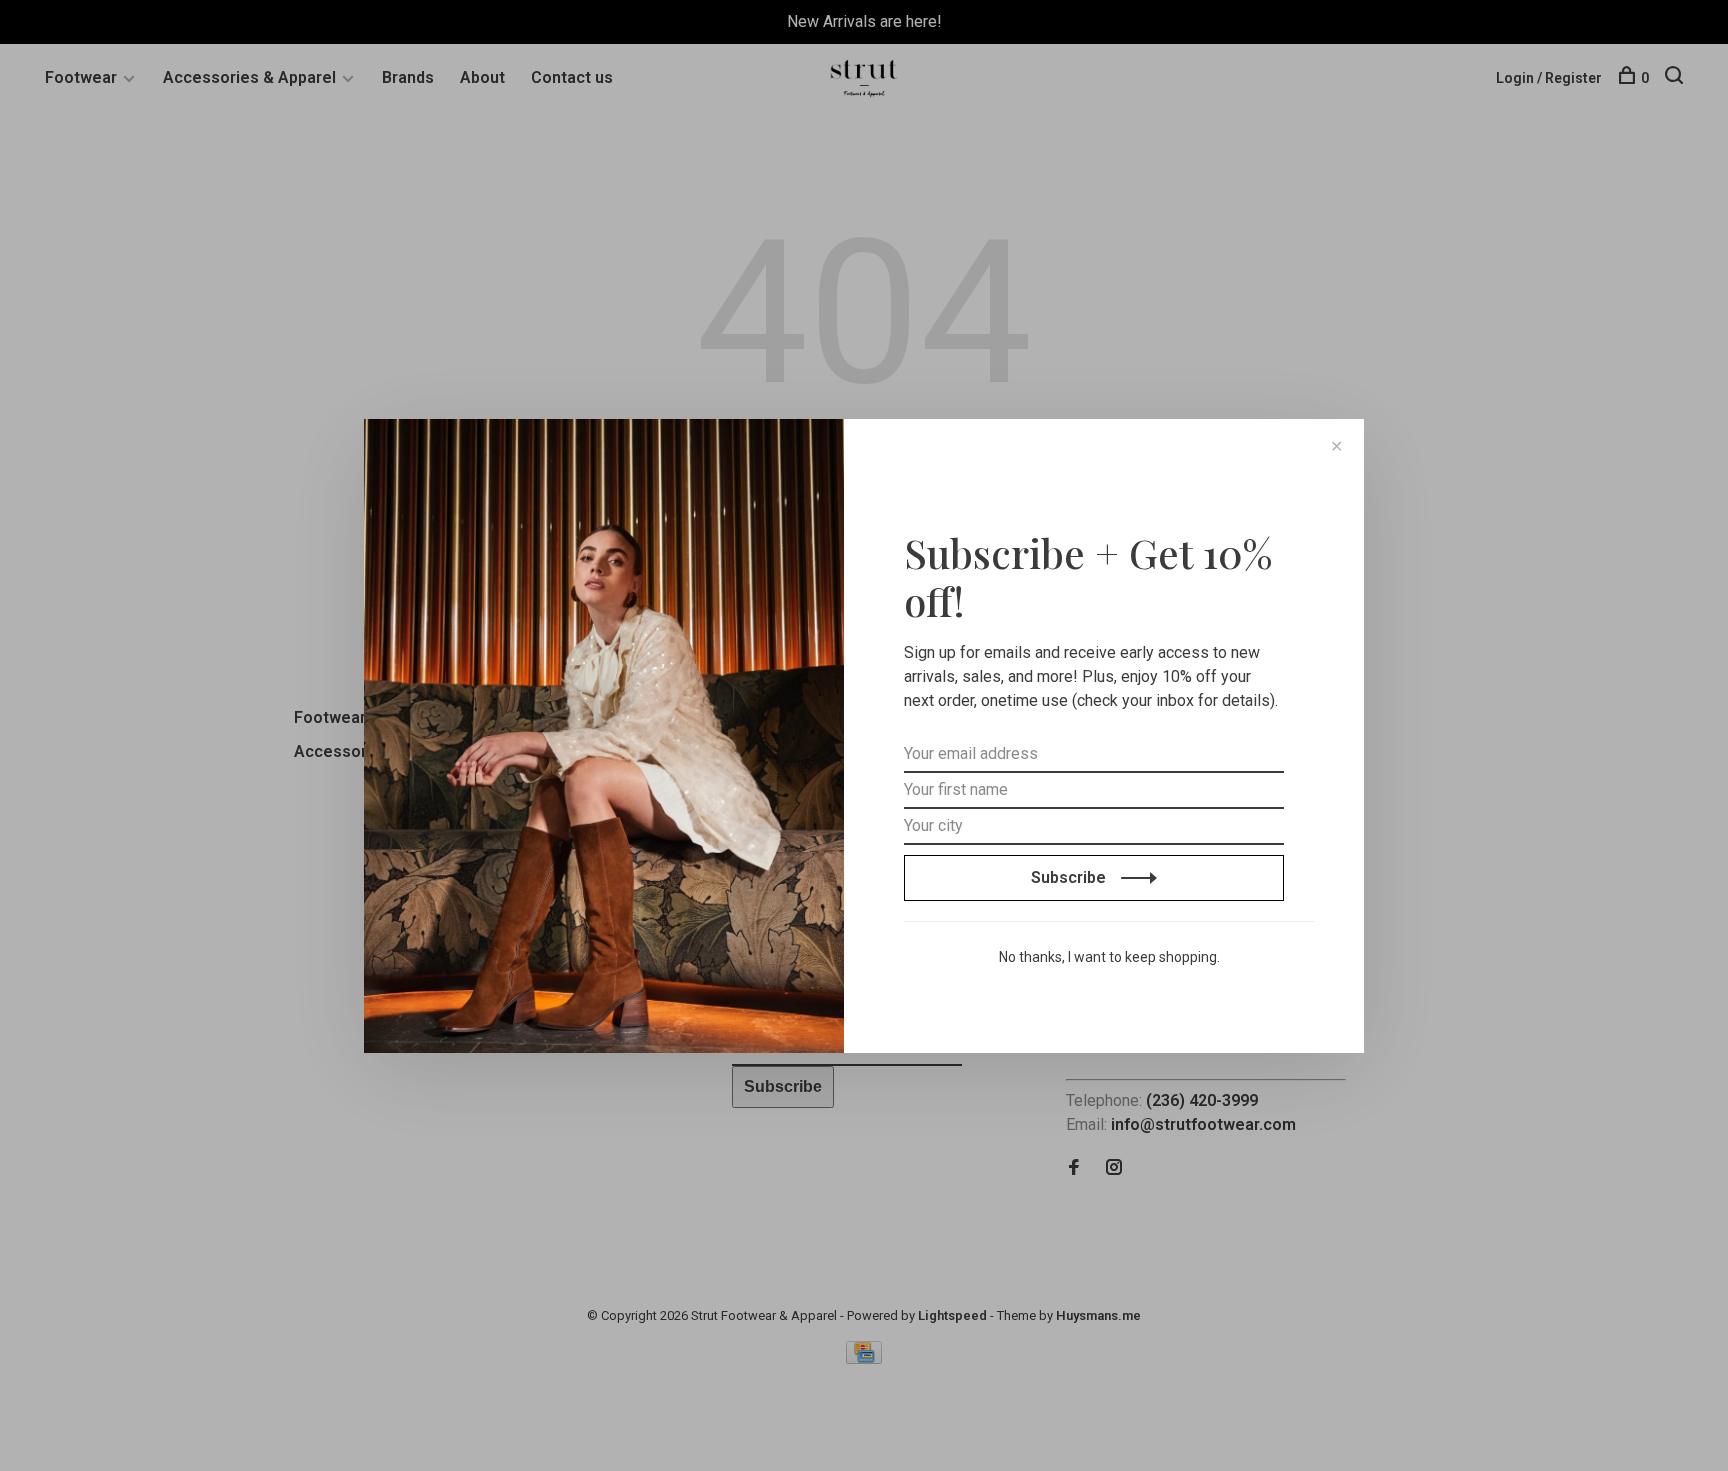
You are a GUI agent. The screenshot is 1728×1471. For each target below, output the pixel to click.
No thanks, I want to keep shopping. (1109, 957)
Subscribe (1070, 877)
